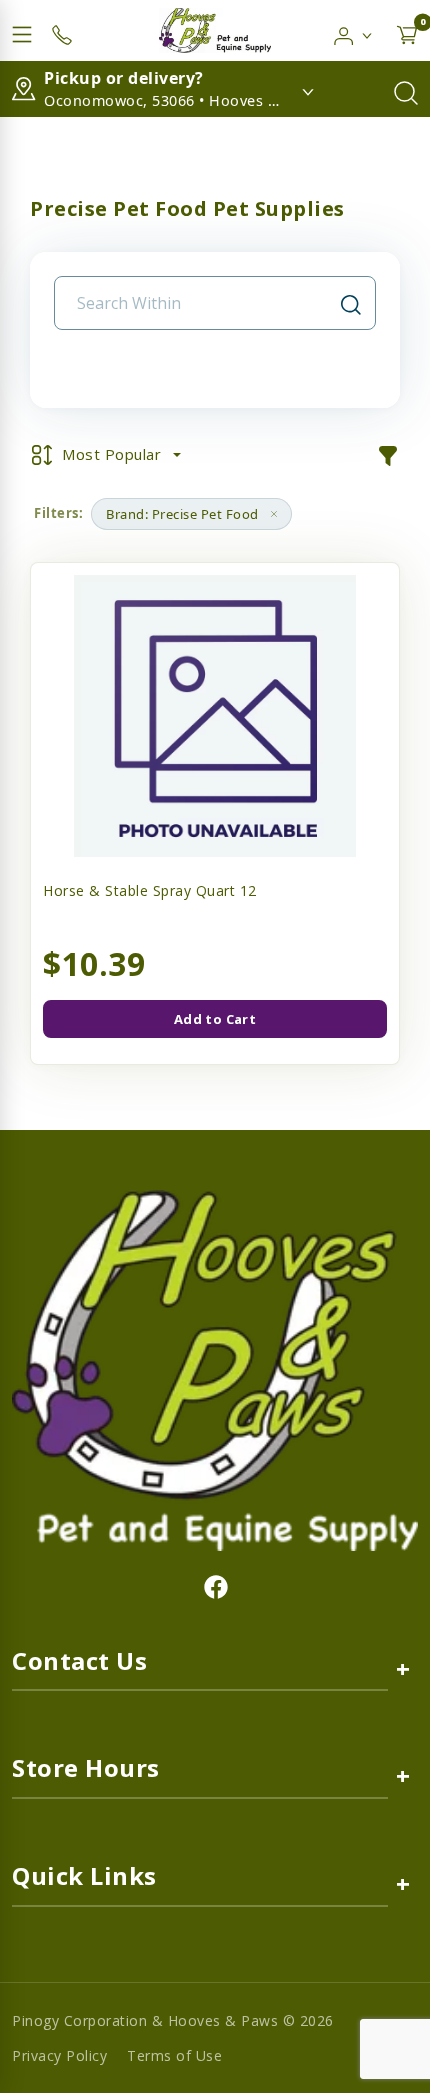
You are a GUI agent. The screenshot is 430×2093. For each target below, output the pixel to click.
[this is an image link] (215, 1369)
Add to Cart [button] (215, 1019)
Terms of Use (174, 2055)
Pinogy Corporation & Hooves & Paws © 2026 (173, 2020)
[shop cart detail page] (407, 31)
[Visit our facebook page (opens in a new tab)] (215, 1586)
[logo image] (214, 30)
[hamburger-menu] (22, 31)
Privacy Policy (59, 2055)
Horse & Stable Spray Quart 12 (150, 890)
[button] (353, 31)
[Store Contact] (62, 31)
